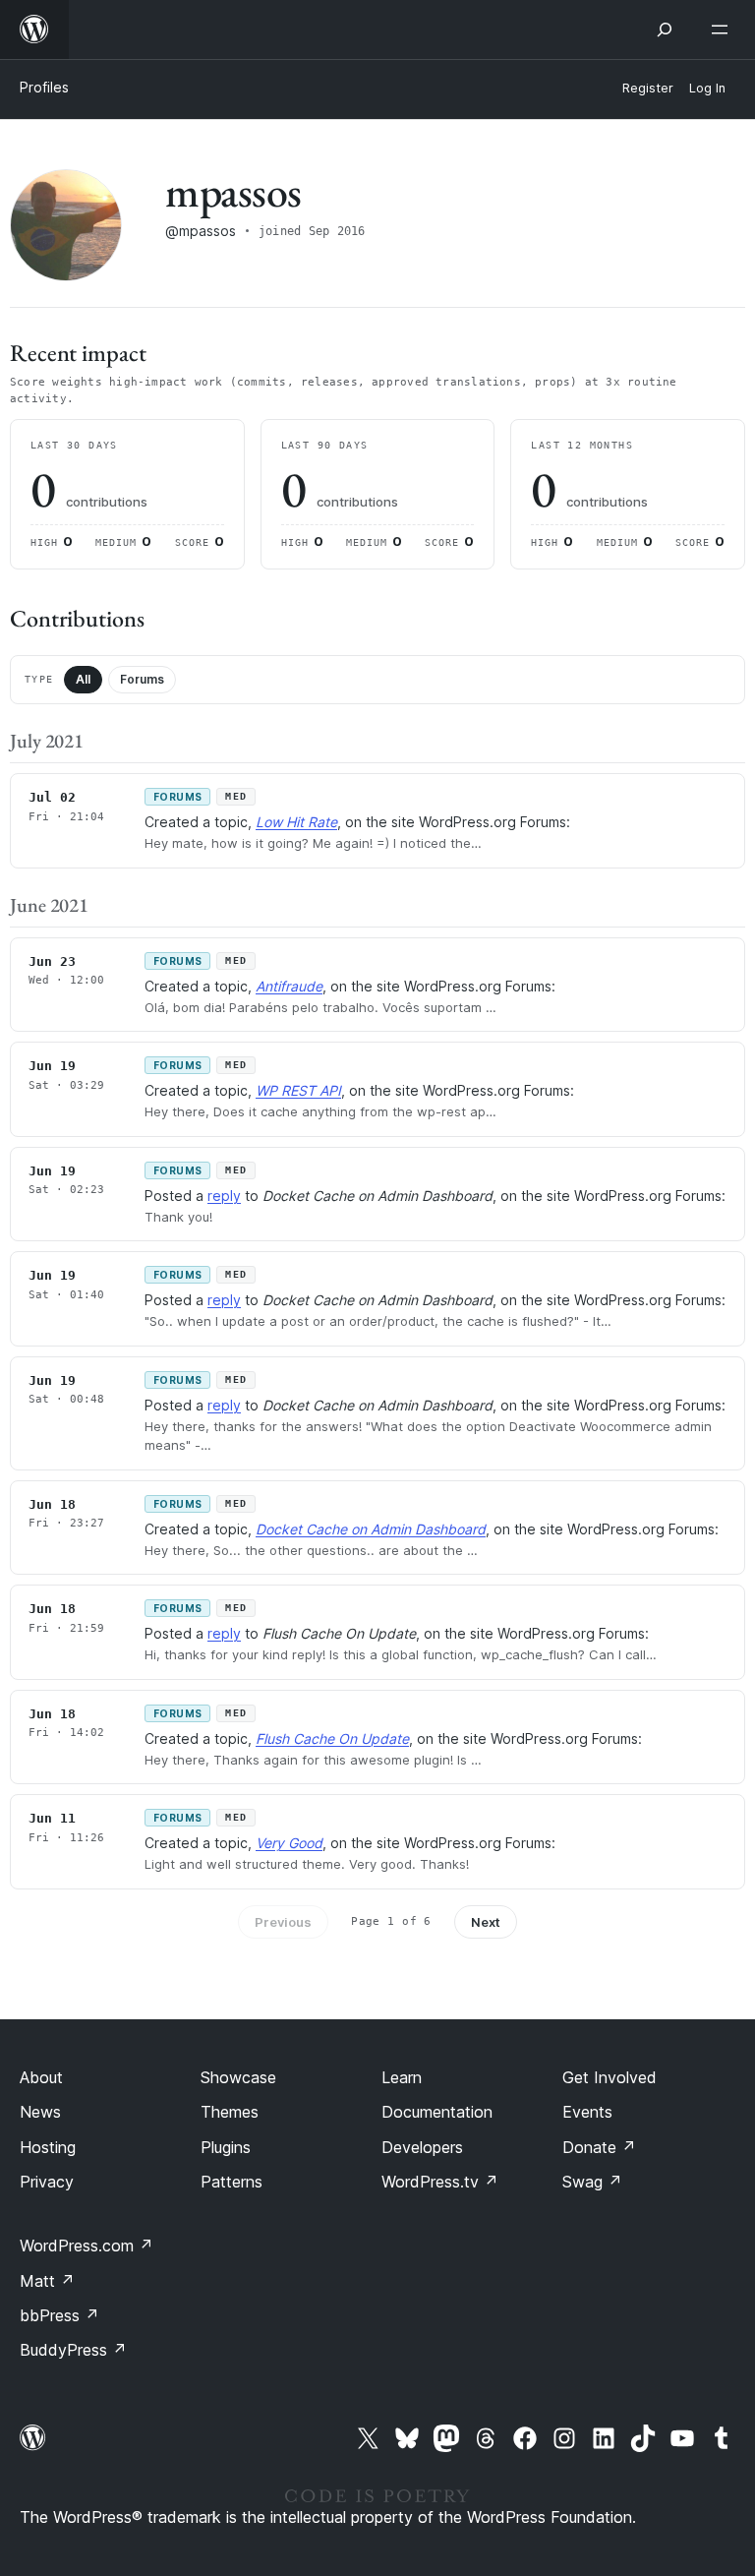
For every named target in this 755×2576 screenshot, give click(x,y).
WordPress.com (87, 2246)
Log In (707, 88)
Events (587, 2112)
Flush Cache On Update (332, 1738)
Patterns (232, 2182)
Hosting (48, 2147)
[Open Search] (665, 30)
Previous (283, 1922)
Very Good (289, 1843)
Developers (422, 2147)
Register (648, 88)
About (41, 2077)
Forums (142, 679)
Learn (402, 2077)
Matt (47, 2281)
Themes (230, 2112)
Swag (592, 2182)
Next (486, 1922)
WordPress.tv (440, 2182)
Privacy (47, 2182)
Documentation (437, 2112)
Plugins (226, 2147)
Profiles (44, 87)
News (40, 2112)
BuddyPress (73, 2350)
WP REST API (298, 1090)
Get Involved (610, 2077)
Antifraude (289, 986)
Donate (599, 2147)
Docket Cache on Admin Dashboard (371, 1529)
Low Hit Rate (296, 822)
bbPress (59, 2315)
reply (224, 1196)
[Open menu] (724, 30)
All (83, 679)
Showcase (238, 2077)
